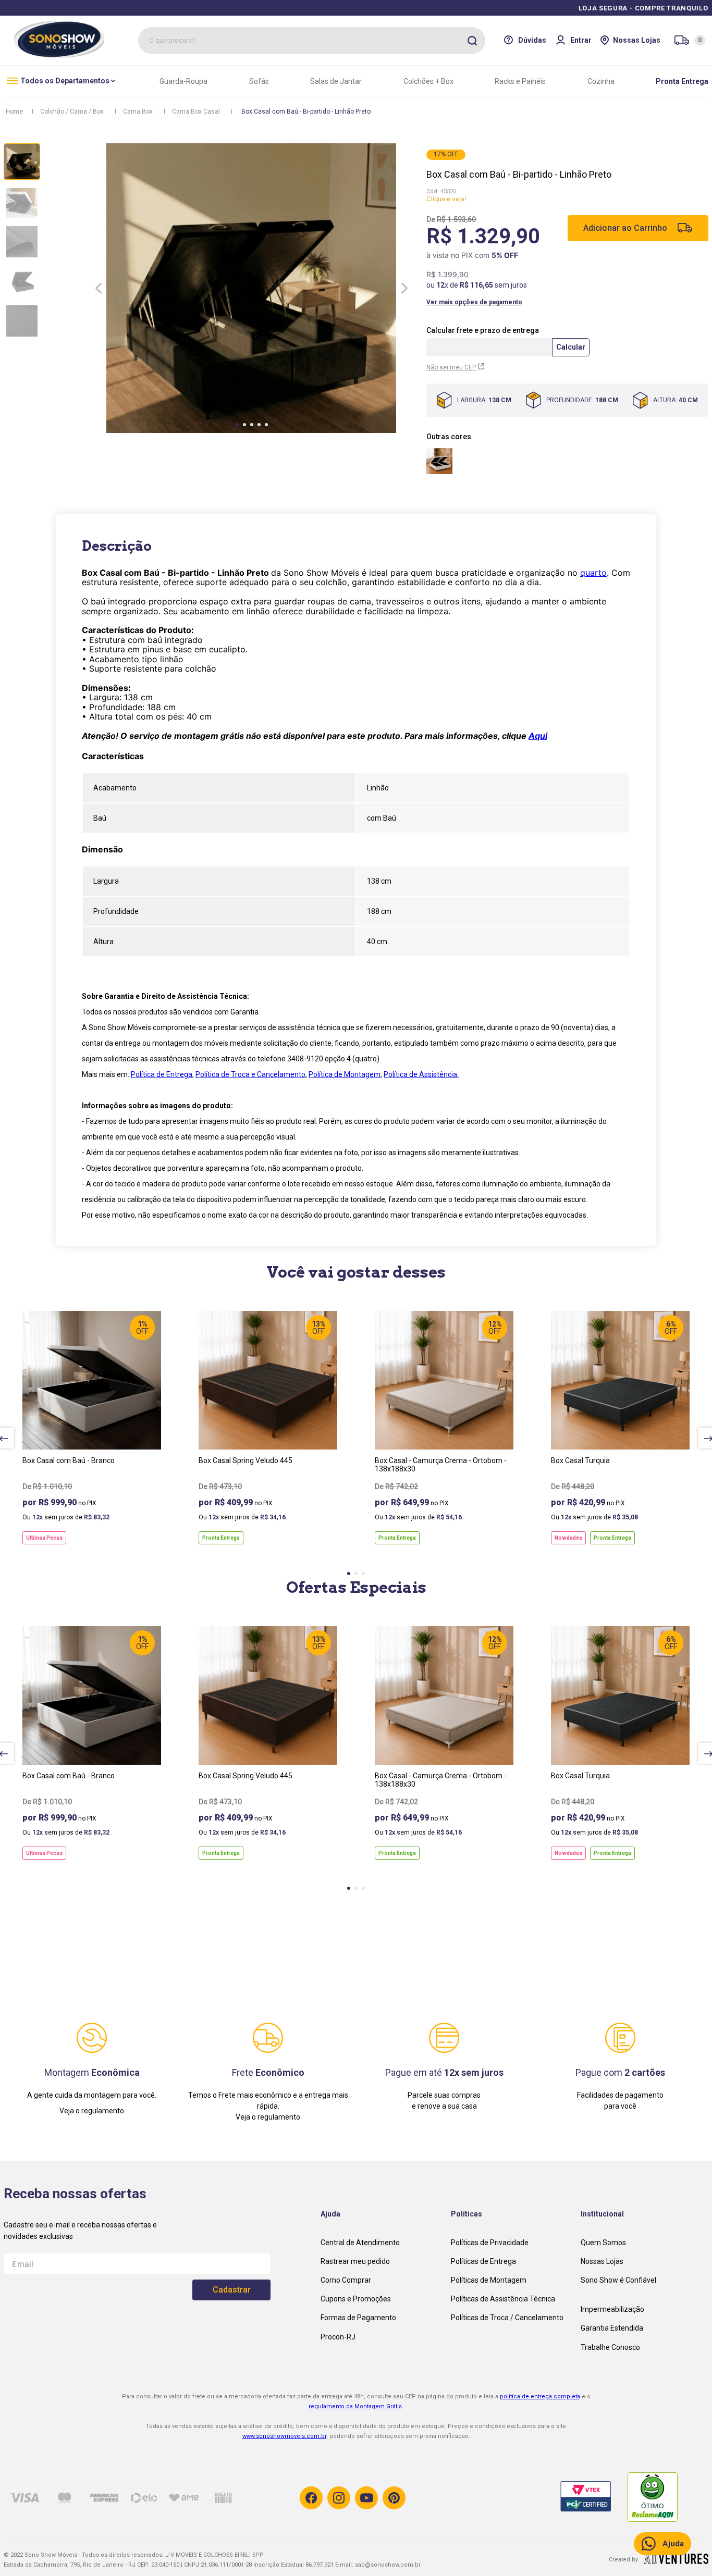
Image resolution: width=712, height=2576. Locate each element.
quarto (593, 573)
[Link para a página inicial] (14, 112)
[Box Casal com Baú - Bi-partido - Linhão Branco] (439, 461)
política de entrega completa (540, 2397)
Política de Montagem (345, 1074)
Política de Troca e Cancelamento (250, 1074)
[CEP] (490, 343)
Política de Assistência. (421, 1074)
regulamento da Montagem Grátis (355, 2406)
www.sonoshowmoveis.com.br (284, 2436)
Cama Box (138, 112)
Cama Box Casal (196, 112)
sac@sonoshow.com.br (388, 2565)
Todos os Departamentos (65, 81)
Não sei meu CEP (451, 367)
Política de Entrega (162, 1074)
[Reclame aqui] (661, 2498)
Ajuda (673, 2544)
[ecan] (676, 2561)
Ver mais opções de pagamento (474, 302)
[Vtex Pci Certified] (594, 2498)
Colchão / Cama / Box (72, 112)
